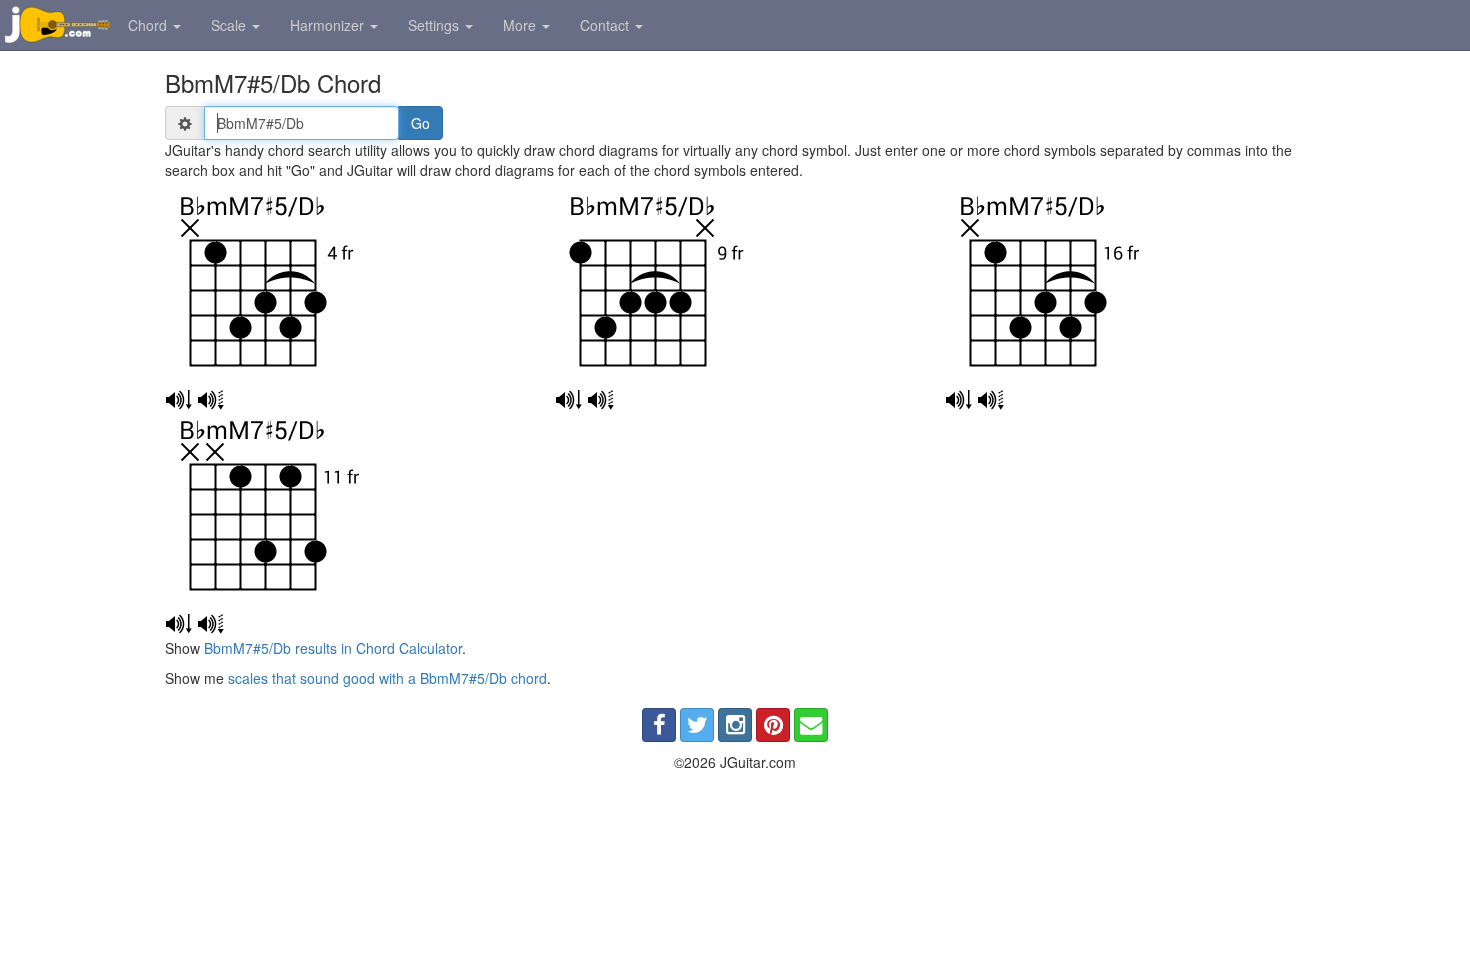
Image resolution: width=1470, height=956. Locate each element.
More (521, 25)
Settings (435, 25)
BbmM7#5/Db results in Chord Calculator (333, 648)
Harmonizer (329, 25)
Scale (230, 25)
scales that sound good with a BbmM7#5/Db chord (387, 678)
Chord (149, 25)
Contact (606, 25)
